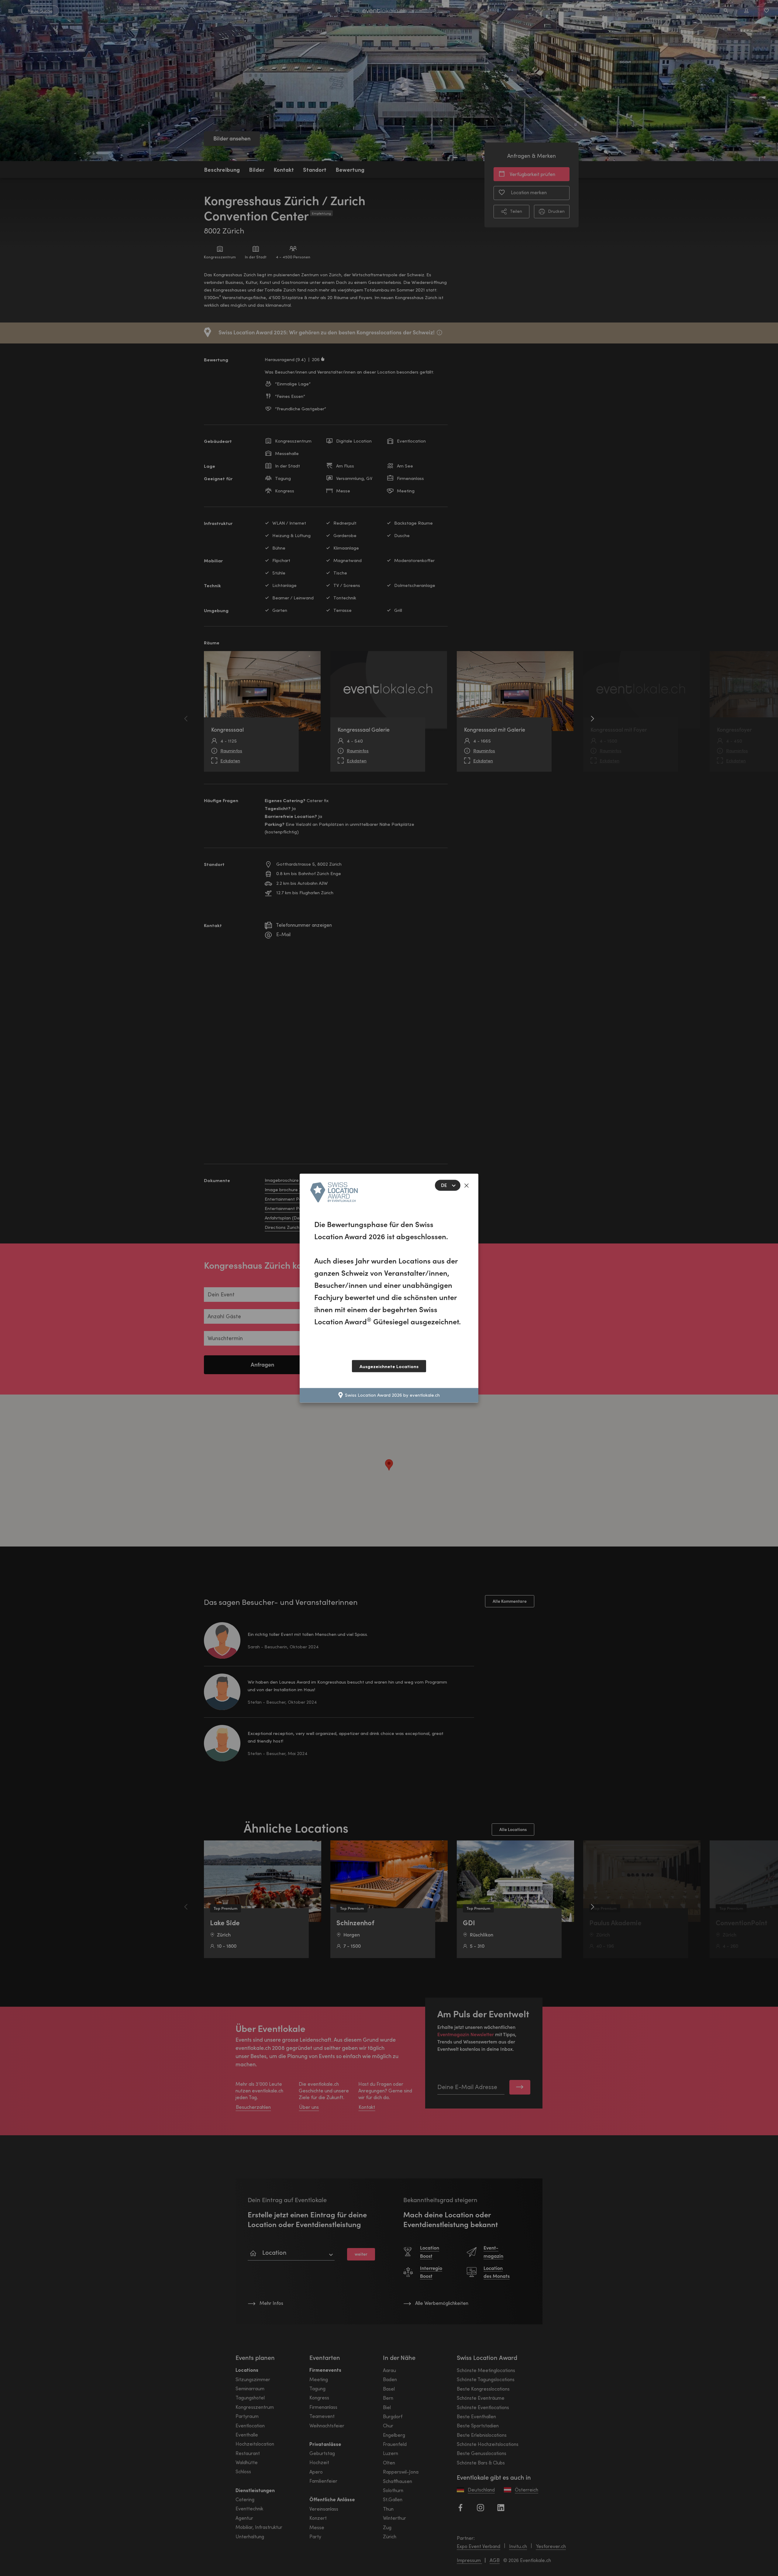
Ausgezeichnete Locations (389, 1366)
